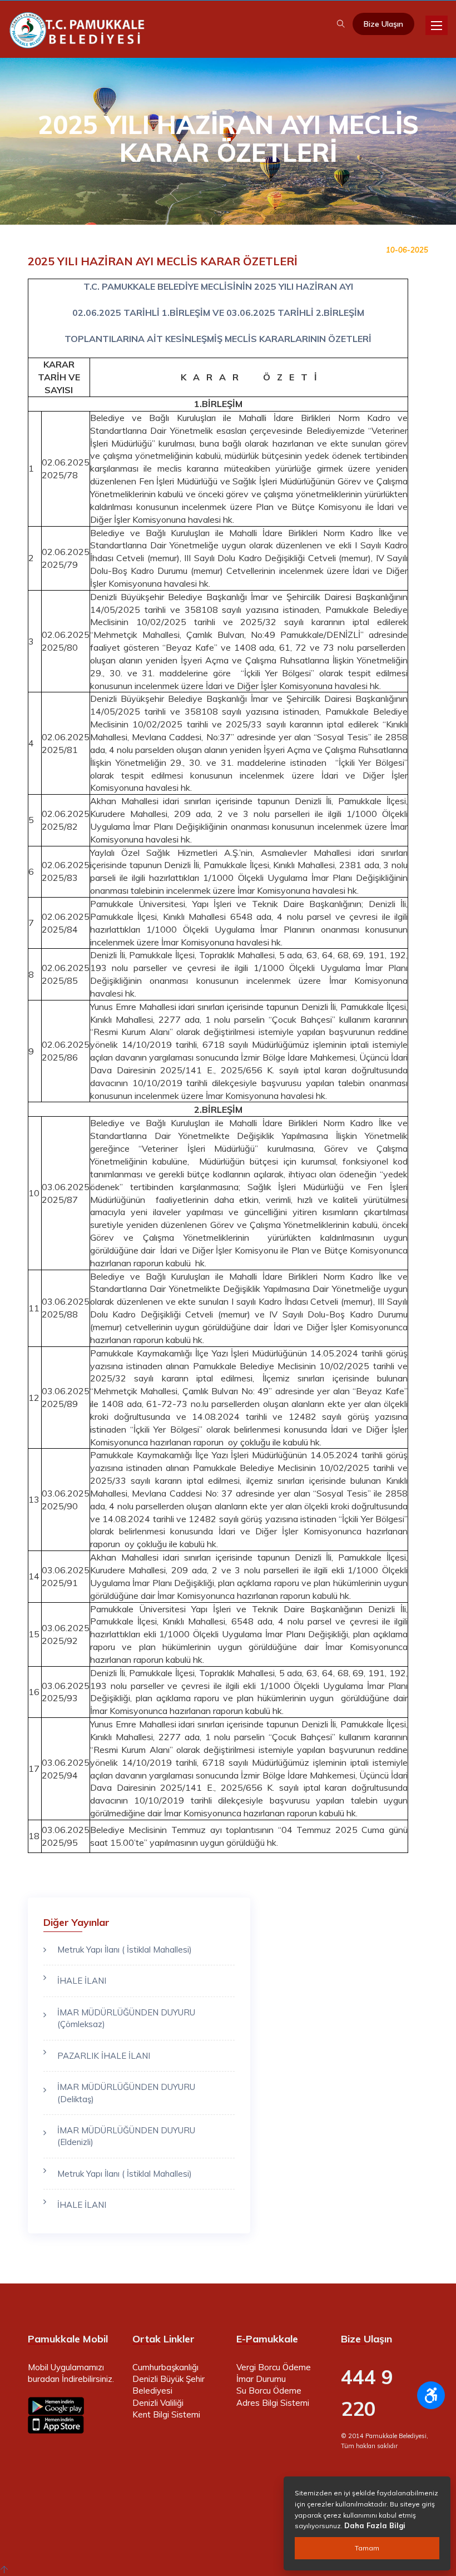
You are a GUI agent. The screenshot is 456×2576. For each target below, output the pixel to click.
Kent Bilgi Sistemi (166, 2414)
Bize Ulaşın (383, 24)
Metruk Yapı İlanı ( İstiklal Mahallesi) (125, 1950)
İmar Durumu (261, 2379)
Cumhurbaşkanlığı (165, 2367)
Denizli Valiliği (158, 2403)
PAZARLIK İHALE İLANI (104, 2056)
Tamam (367, 2548)
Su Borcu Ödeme (269, 2391)
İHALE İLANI (82, 1981)
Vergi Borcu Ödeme (274, 2367)
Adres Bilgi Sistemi (273, 2403)
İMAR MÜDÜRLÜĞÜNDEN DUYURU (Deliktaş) (126, 2093)
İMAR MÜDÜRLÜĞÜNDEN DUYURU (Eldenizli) (126, 2136)
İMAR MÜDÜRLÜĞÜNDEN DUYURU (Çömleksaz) (126, 2018)
